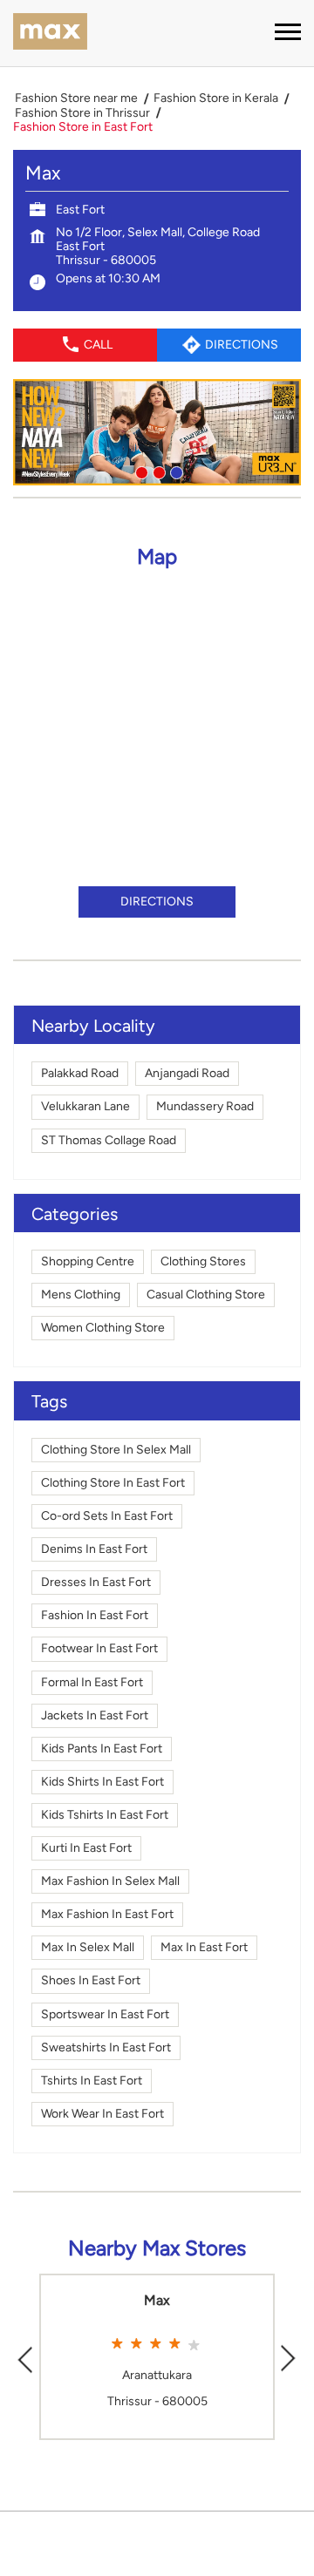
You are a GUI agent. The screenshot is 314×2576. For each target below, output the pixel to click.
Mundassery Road (205, 1106)
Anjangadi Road (187, 1073)
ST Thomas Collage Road (109, 1140)
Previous (25, 2357)
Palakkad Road (80, 1073)
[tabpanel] (157, 432)
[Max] (50, 33)
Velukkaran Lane (85, 1106)
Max (157, 2301)
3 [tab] (174, 471)
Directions (157, 902)
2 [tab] (157, 471)
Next (289, 2357)
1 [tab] (140, 471)
